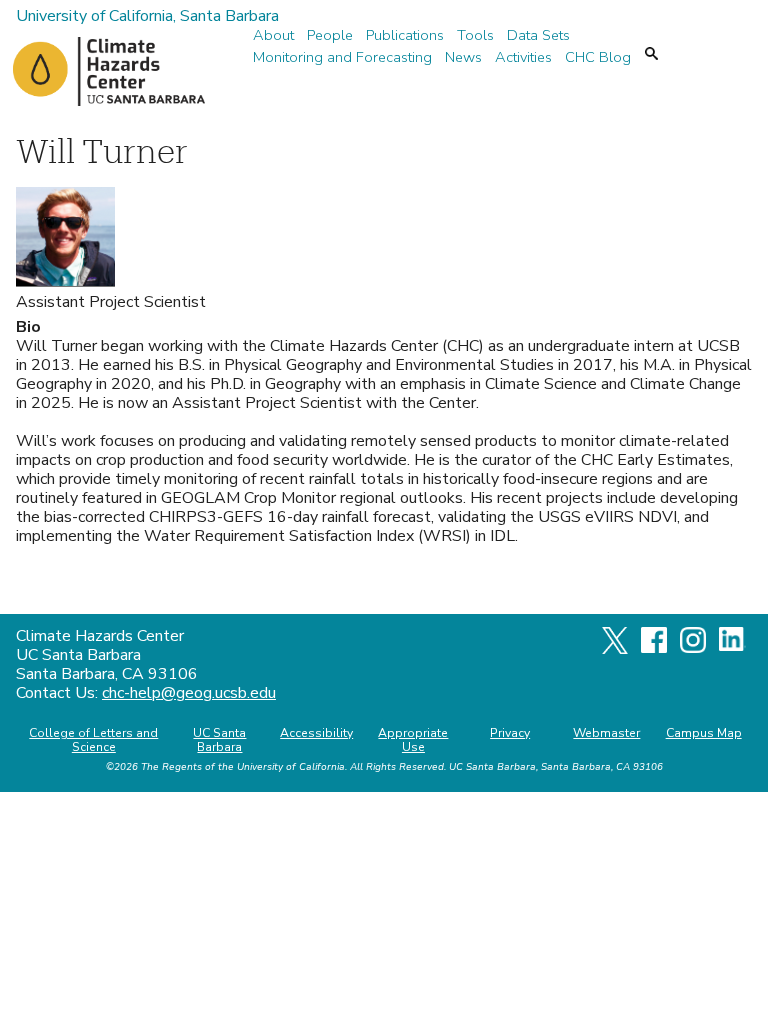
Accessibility (316, 733)
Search (651, 53)
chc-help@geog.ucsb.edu (189, 693)
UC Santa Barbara (219, 740)
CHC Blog (598, 57)
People (330, 35)
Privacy (510, 733)
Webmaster (606, 733)
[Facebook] (654, 648)
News (463, 57)
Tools (475, 35)
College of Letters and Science (93, 740)
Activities (523, 57)
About (273, 35)
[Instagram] (693, 648)
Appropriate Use (413, 740)
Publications (405, 35)
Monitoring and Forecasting (342, 57)
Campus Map (704, 733)
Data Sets (538, 35)
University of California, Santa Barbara (147, 16)
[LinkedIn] (732, 646)
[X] (615, 649)
